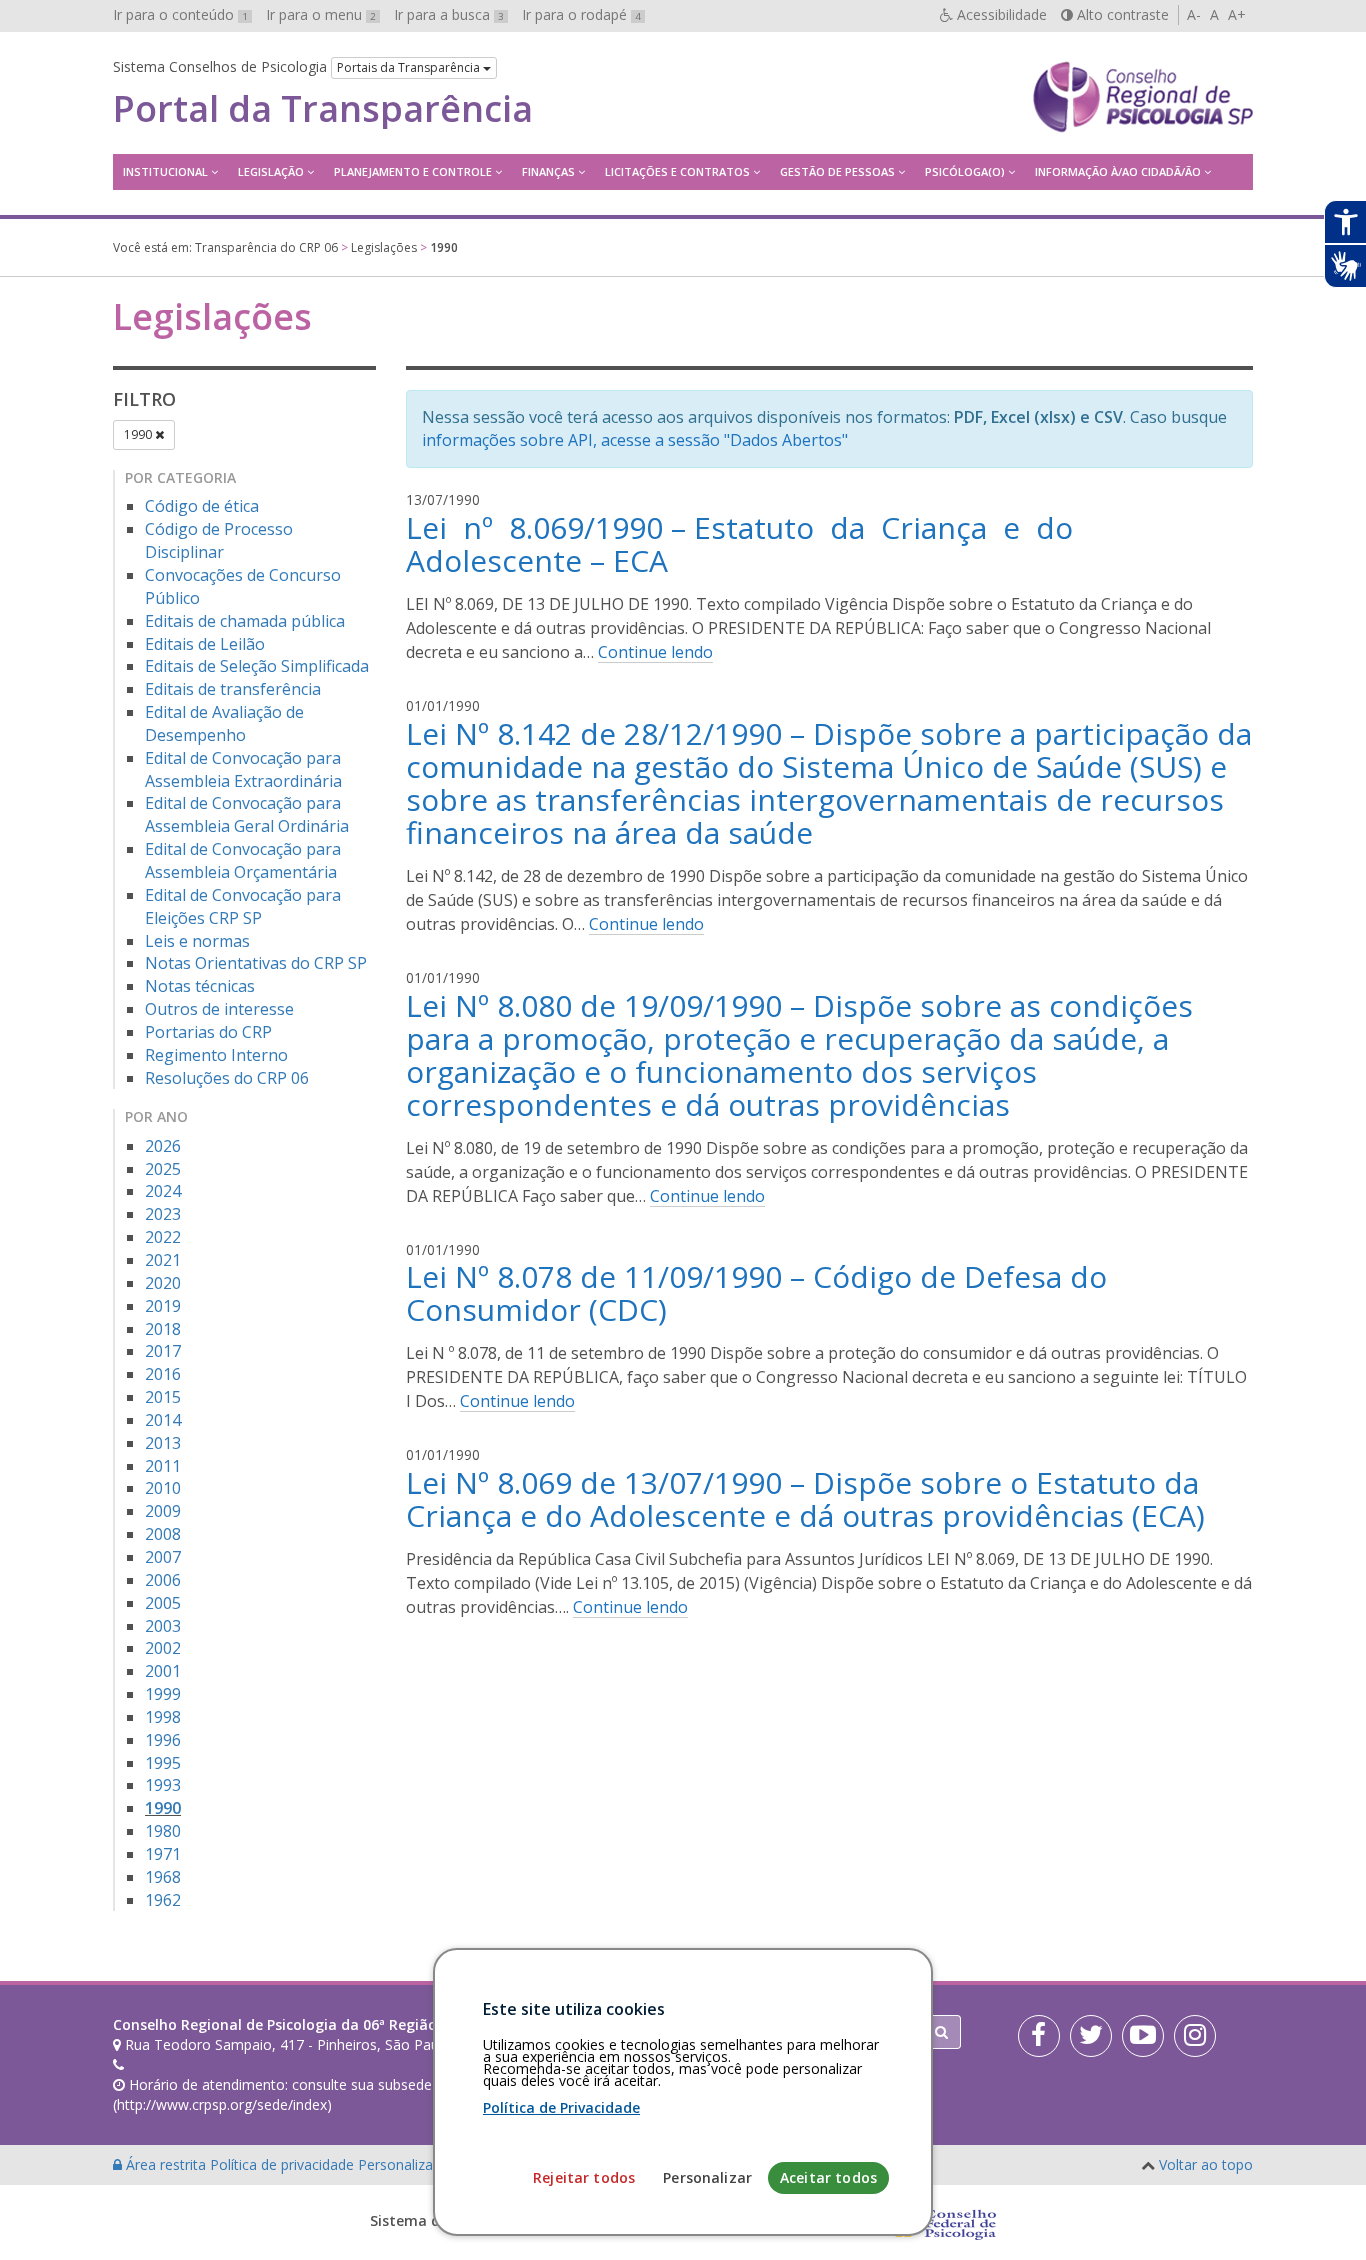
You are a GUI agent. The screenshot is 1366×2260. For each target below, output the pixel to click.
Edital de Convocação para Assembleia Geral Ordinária (247, 814)
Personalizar (707, 2177)
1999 (163, 1694)
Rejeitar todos (584, 2177)
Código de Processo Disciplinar (219, 540)
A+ (1237, 14)
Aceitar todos (828, 2177)
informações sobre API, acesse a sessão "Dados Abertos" (635, 440)
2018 (163, 1329)
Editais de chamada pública (245, 621)
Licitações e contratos (677, 171)
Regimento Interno (216, 1055)
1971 (163, 1854)
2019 (163, 1306)
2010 (163, 1488)
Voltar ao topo (1206, 2164)
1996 (163, 1740)
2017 (163, 1351)
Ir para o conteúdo (180, 14)
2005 (163, 1603)
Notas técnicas (200, 986)
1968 (163, 1877)
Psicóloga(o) (965, 171)
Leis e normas (197, 941)
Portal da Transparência (323, 109)
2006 (163, 1580)
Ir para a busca (449, 14)
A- (1194, 14)
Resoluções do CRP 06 (227, 1078)
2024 (163, 1191)
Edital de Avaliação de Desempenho (224, 723)
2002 (163, 1648)
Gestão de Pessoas (837, 171)
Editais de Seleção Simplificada (257, 666)
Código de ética (202, 506)
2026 (163, 1146)
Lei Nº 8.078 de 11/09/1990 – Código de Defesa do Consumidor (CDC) (756, 1293)
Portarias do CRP (208, 1032)
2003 (163, 1626)
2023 (163, 1214)
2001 (163, 1671)
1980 (163, 1831)
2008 (163, 1534)
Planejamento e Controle (413, 171)
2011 (163, 1466)
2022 (163, 1237)
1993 (163, 1785)
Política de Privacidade (561, 2107)
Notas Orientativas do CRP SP (256, 963)
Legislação (271, 171)
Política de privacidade (284, 2164)
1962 (163, 1900)
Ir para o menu (321, 14)
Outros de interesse (219, 1009)
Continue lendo (655, 652)
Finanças (548, 171)
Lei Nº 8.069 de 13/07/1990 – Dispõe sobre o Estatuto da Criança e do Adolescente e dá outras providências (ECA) (805, 1499)
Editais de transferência (233, 689)
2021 (163, 1260)
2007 (163, 1557)
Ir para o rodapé (581, 14)
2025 (163, 1169)
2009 (163, 1511)
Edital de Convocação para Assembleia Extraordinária (243, 769)
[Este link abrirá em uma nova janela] (1039, 2036)
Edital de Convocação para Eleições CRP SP (243, 906)
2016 (163, 1374)
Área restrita (166, 2164)
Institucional (165, 171)
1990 (139, 434)
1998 (163, 1717)
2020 (163, 1283)
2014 (163, 1420)
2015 (163, 1397)
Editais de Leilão (205, 644)
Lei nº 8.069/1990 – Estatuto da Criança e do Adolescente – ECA (743, 544)
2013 (163, 1443)
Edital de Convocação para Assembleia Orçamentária (243, 860)
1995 (163, 1763)
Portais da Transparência (410, 67)
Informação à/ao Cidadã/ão (1118, 171)
